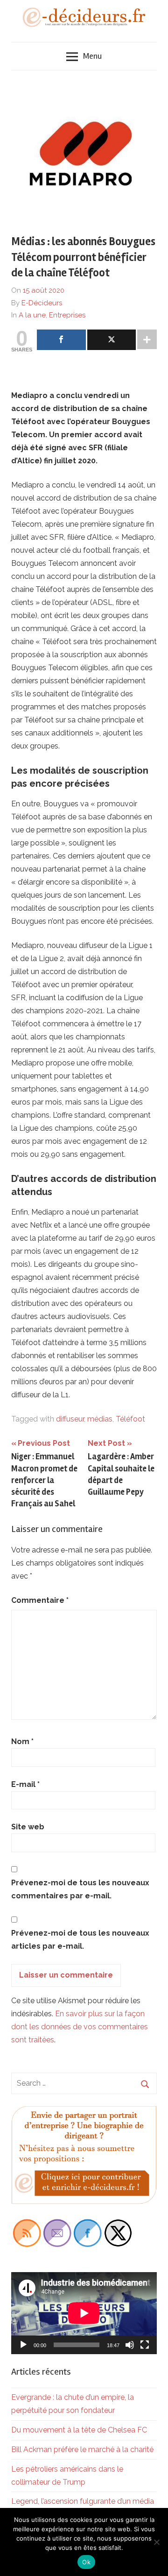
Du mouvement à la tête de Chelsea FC (79, 2430)
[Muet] (130, 2345)
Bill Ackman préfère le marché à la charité (82, 2449)
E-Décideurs (42, 303)
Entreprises (67, 315)
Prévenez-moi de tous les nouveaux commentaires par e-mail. (80, 1889)
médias (100, 1419)
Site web (28, 1827)
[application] (84, 2313)
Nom (22, 1741)
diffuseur (70, 1419)
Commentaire (40, 1600)
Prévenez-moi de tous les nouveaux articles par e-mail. (80, 1940)
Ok (86, 2562)
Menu (92, 56)
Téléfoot (130, 1419)
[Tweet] (112, 340)
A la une (32, 315)
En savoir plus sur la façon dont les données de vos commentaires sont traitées (80, 2027)
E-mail (25, 1784)
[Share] (61, 340)
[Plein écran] (145, 2345)
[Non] (156, 2542)
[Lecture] (23, 2345)
